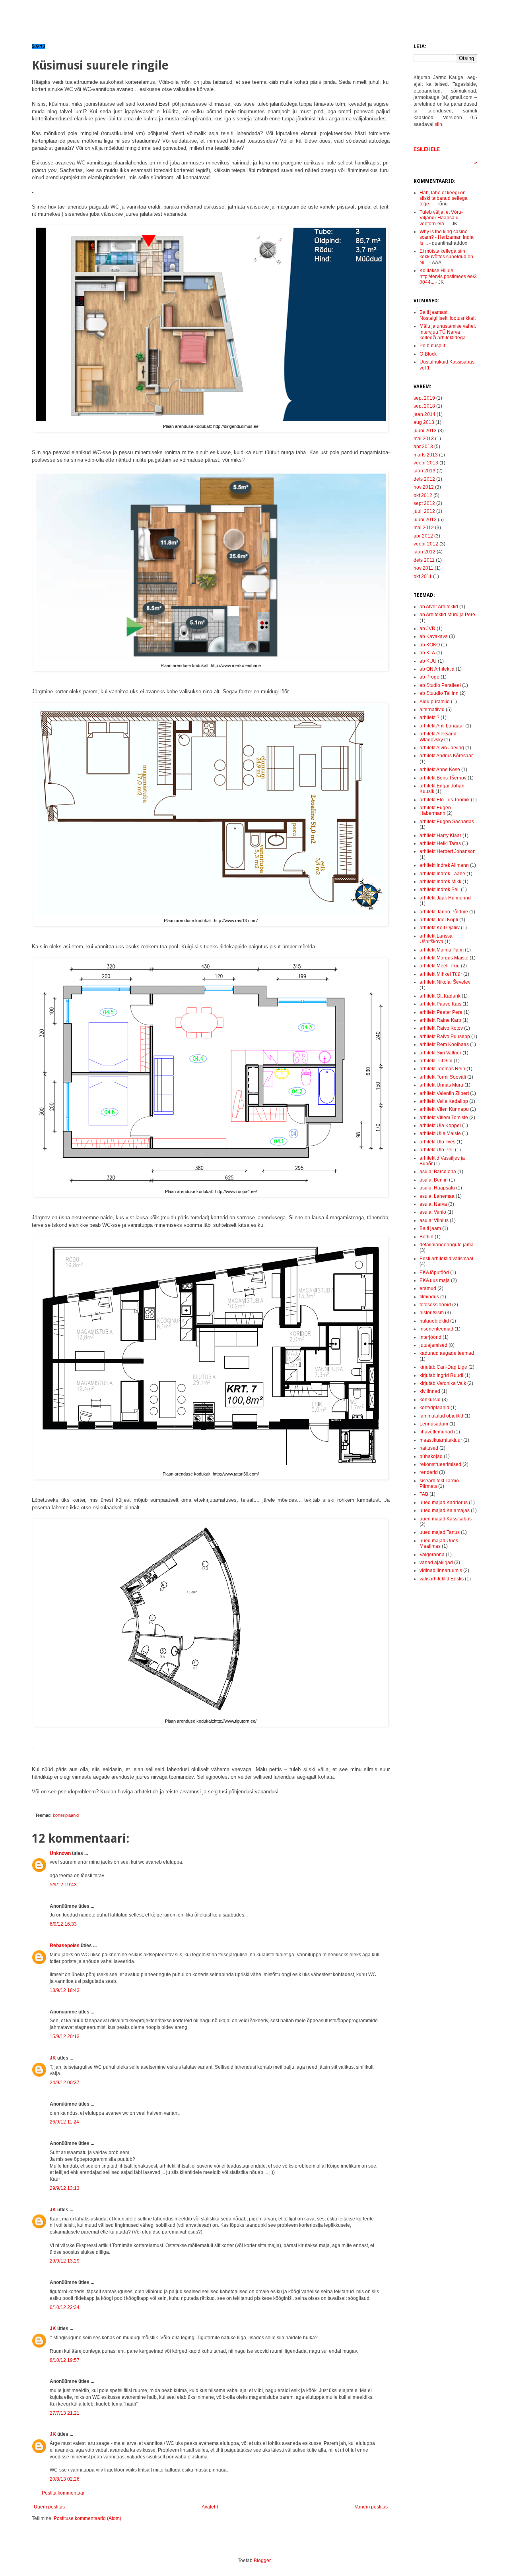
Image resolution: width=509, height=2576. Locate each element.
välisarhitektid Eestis (442, 1579)
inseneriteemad (436, 1329)
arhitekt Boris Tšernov (443, 778)
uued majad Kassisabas (446, 1519)
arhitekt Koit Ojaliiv (440, 928)
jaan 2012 (424, 552)
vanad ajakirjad (436, 1563)
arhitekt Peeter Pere (441, 1012)
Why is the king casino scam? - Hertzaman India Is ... (447, 237)
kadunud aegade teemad (447, 1353)
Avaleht (210, 2507)
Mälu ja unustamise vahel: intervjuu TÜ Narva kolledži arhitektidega (448, 332)
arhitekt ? (429, 717)
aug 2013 (424, 422)
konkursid (430, 1400)
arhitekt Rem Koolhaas (444, 1044)
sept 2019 (424, 398)
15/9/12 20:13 (65, 2036)
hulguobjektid (434, 1321)
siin (438, 124)
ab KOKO (430, 645)
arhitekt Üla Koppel (440, 1126)
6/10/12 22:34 (65, 2307)
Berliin (426, 1237)
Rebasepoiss (65, 1946)
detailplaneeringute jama (447, 1245)
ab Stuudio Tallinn (439, 693)
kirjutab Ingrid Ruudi (441, 1375)
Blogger (262, 2561)
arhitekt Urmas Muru (441, 1085)
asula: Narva (433, 1204)
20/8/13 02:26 (65, 2479)
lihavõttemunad (436, 1432)
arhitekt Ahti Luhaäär (442, 726)
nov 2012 (424, 487)
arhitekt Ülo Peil (437, 1150)
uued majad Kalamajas (445, 1510)
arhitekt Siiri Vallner (440, 1053)
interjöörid (430, 1337)
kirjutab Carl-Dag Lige (443, 1367)
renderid (429, 1472)
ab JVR (427, 629)
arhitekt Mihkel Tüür (441, 974)
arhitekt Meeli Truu (440, 966)
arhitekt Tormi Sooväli (443, 1077)
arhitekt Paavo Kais (440, 1004)
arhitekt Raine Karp (440, 1020)
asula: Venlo (433, 1212)
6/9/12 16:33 (63, 1924)
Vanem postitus (371, 2507)
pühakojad (431, 1456)
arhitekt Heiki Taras (440, 843)
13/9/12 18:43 (65, 1990)
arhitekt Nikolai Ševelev (445, 982)
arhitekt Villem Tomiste (444, 1118)
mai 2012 (424, 528)
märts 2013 (426, 455)
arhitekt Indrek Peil (440, 890)
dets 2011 (424, 560)
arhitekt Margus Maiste (444, 958)
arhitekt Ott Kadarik (440, 996)
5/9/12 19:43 (63, 1885)
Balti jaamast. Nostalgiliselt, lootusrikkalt (448, 315)
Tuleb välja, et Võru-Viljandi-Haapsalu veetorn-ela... (441, 218)
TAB (424, 1494)
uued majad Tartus (440, 1532)
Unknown (60, 1853)
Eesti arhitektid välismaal (446, 1259)
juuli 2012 (424, 511)
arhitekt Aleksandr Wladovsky (439, 737)
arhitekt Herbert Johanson (448, 851)
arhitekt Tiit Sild (436, 1061)
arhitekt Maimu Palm (442, 950)
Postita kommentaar (63, 2493)
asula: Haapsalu (437, 1188)
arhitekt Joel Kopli (439, 920)
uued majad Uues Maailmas (439, 1543)
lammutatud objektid (441, 1416)
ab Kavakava (434, 636)
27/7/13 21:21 (65, 2413)
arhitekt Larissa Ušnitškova (436, 939)
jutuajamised (433, 1345)
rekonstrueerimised (440, 1464)
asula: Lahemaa (437, 1196)
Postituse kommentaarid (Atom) (87, 2518)
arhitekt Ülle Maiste (440, 1133)
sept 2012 (424, 503)
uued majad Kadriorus (444, 1503)
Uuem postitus (49, 2507)
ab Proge (429, 677)
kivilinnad (430, 1391)
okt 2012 (423, 495)
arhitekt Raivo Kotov (441, 1028)
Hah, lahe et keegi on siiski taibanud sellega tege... (444, 198)
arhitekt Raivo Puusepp (445, 1037)
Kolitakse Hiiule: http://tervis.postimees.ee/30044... (448, 276)
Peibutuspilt (432, 346)
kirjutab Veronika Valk (443, 1383)
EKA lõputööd (434, 1273)
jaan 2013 (424, 471)
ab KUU (428, 661)
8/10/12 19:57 (65, 2360)
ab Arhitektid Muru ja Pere (447, 615)
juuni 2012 (425, 520)
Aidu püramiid (435, 702)
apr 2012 (423, 536)
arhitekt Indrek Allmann (444, 865)
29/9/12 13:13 (65, 2188)
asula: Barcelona (438, 1172)
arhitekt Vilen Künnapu (444, 1109)
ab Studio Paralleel (440, 685)
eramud (428, 1288)
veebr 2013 (426, 463)
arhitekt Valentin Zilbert (444, 1093)
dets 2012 (424, 479)
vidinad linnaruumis (441, 1570)
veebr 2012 (426, 544)
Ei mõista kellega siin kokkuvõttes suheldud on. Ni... (447, 257)
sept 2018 (424, 406)
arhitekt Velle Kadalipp (444, 1101)
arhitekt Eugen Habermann (435, 810)
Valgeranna (432, 1555)
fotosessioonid (435, 1305)
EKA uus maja (435, 1280)
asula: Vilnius (434, 1220)
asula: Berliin (434, 1180)
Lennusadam (434, 1424)
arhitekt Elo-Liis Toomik (445, 800)
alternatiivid (432, 710)
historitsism (432, 1313)
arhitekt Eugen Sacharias (447, 822)
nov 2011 (424, 568)
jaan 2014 (424, 414)
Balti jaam (430, 1228)
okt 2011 (423, 576)
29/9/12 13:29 (65, 2261)
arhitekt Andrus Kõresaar (446, 756)
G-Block (428, 354)
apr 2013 (423, 447)
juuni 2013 (425, 431)
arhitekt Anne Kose (440, 770)
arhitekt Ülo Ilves (437, 1142)
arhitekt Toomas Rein (442, 1069)
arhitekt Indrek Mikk (440, 882)
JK (53, 2058)
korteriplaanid (66, 1815)
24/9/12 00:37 (65, 2083)
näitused (429, 1448)
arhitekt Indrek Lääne (442, 874)
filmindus (429, 1297)
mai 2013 (424, 439)
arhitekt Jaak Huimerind (445, 898)
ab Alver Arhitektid (439, 607)
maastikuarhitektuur (441, 1440)
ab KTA (427, 653)
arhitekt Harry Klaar (440, 835)
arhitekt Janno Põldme (444, 912)
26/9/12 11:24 (64, 2122)
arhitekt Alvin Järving (442, 748)
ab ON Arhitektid (437, 669)
